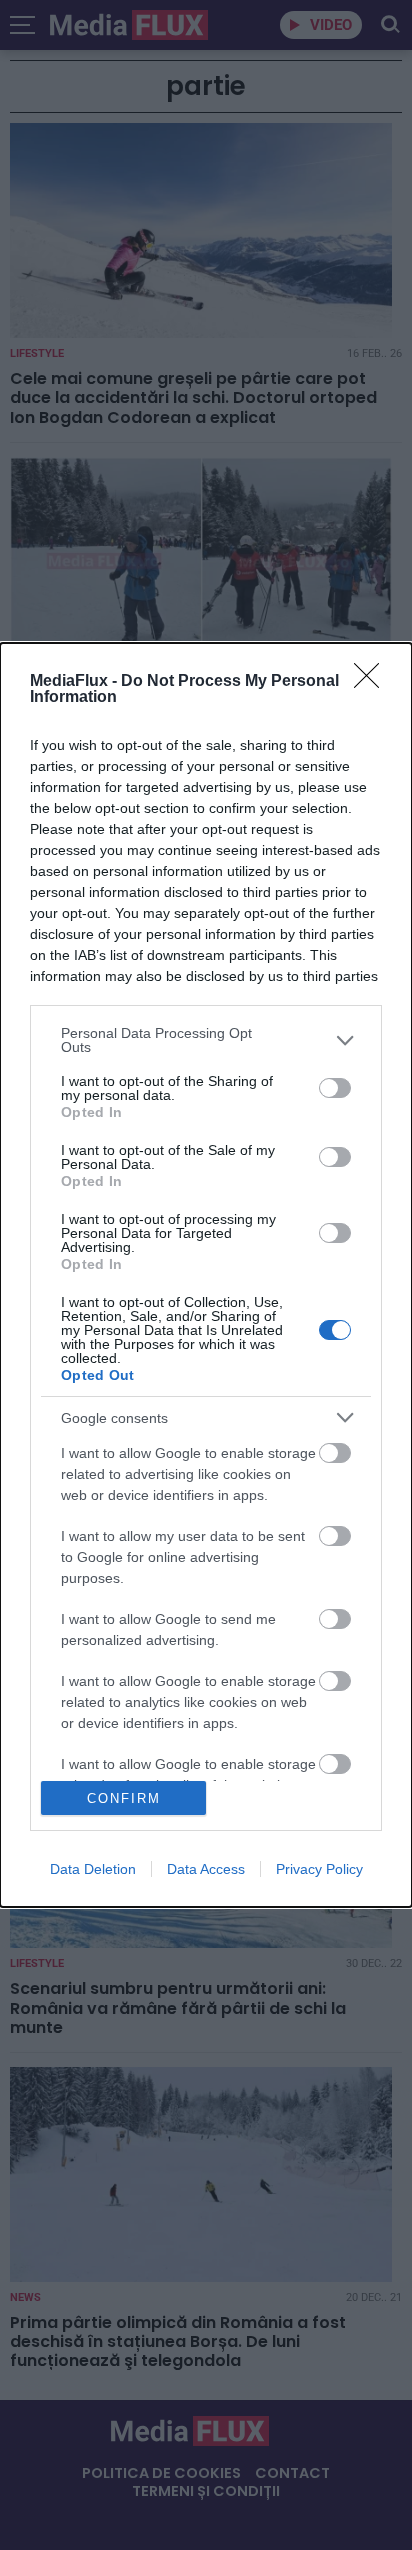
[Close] (373, 682)
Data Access (206, 1869)
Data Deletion (93, 1869)
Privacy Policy (319, 1869)
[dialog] (206, 1275)
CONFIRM (124, 1798)
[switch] (335, 1088)
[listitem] (206, 1040)
